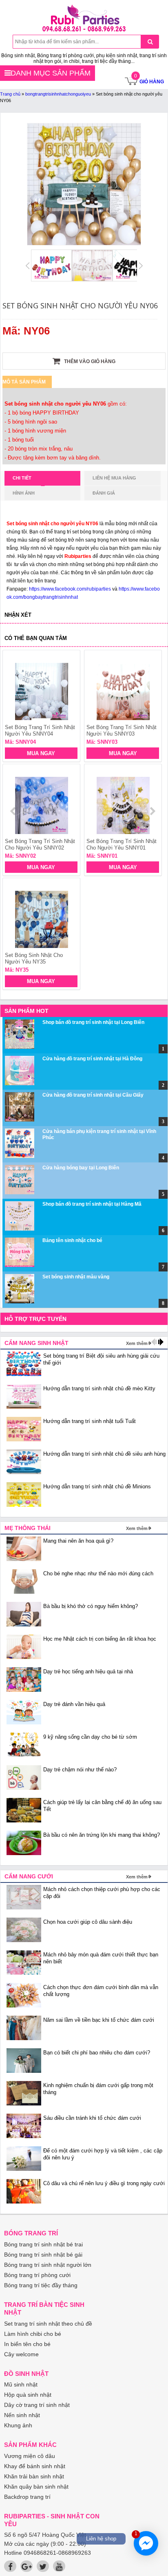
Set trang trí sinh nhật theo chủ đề (48, 2324)
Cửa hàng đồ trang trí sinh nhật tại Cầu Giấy (93, 1095)
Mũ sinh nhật (21, 2384)
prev (14, 811)
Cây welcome (21, 2354)
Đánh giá (104, 493)
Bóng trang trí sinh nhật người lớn (48, 2265)
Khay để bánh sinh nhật (35, 2466)
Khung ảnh (18, 2425)
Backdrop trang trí (27, 2497)
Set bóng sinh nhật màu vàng (76, 1277)
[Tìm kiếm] (150, 42)
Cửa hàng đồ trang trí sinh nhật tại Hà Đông (92, 1059)
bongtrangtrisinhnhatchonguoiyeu (58, 94)
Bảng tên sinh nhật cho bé (72, 1240)
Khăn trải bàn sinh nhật (34, 2476)
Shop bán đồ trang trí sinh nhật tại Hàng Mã (92, 1204)
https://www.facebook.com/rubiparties (70, 589)
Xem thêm (137, 1343)
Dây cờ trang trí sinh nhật (37, 2405)
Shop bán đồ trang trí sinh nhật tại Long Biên (93, 1022)
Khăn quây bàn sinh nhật (36, 2487)
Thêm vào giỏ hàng (89, 361)
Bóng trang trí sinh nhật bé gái (43, 2255)
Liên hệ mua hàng (114, 478)
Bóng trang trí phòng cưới (37, 2275)
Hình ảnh (24, 493)
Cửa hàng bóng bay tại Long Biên (81, 1168)
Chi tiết (22, 478)
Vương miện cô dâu (30, 2456)
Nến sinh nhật (22, 2415)
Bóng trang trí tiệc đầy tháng (41, 2285)
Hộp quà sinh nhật (28, 2395)
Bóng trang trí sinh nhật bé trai (43, 2244)
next (152, 811)
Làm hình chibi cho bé (33, 2334)
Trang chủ (10, 94)
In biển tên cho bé (27, 2344)
